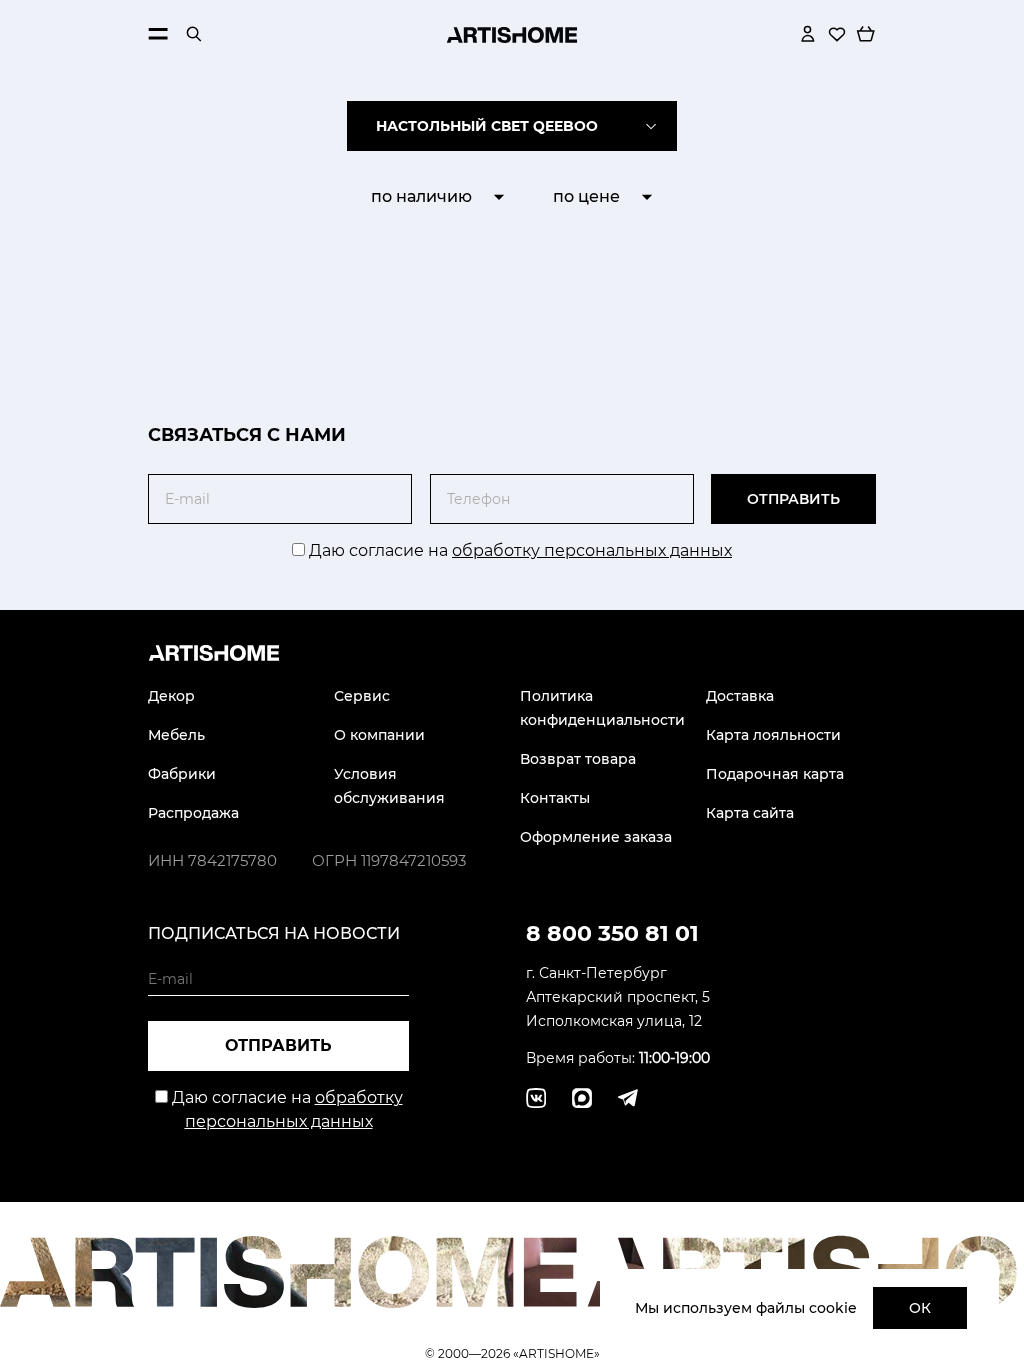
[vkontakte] (536, 1098)
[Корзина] (866, 34)
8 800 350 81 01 (612, 933)
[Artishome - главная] (512, 34)
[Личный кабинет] (808, 34)
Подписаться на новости (274, 933)
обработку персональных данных (592, 550)
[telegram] (582, 1098)
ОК (920, 1308)
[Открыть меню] (158, 34)
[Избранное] (837, 34)
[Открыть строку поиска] (194, 34)
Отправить (793, 499)
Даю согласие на (518, 550)
